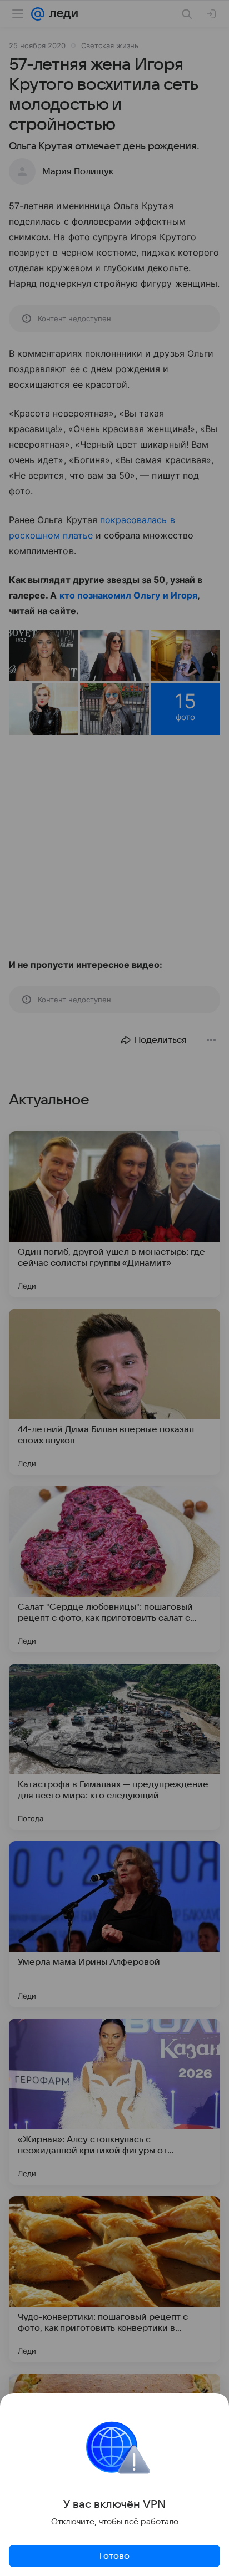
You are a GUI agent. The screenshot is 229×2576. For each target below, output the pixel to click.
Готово (114, 2556)
